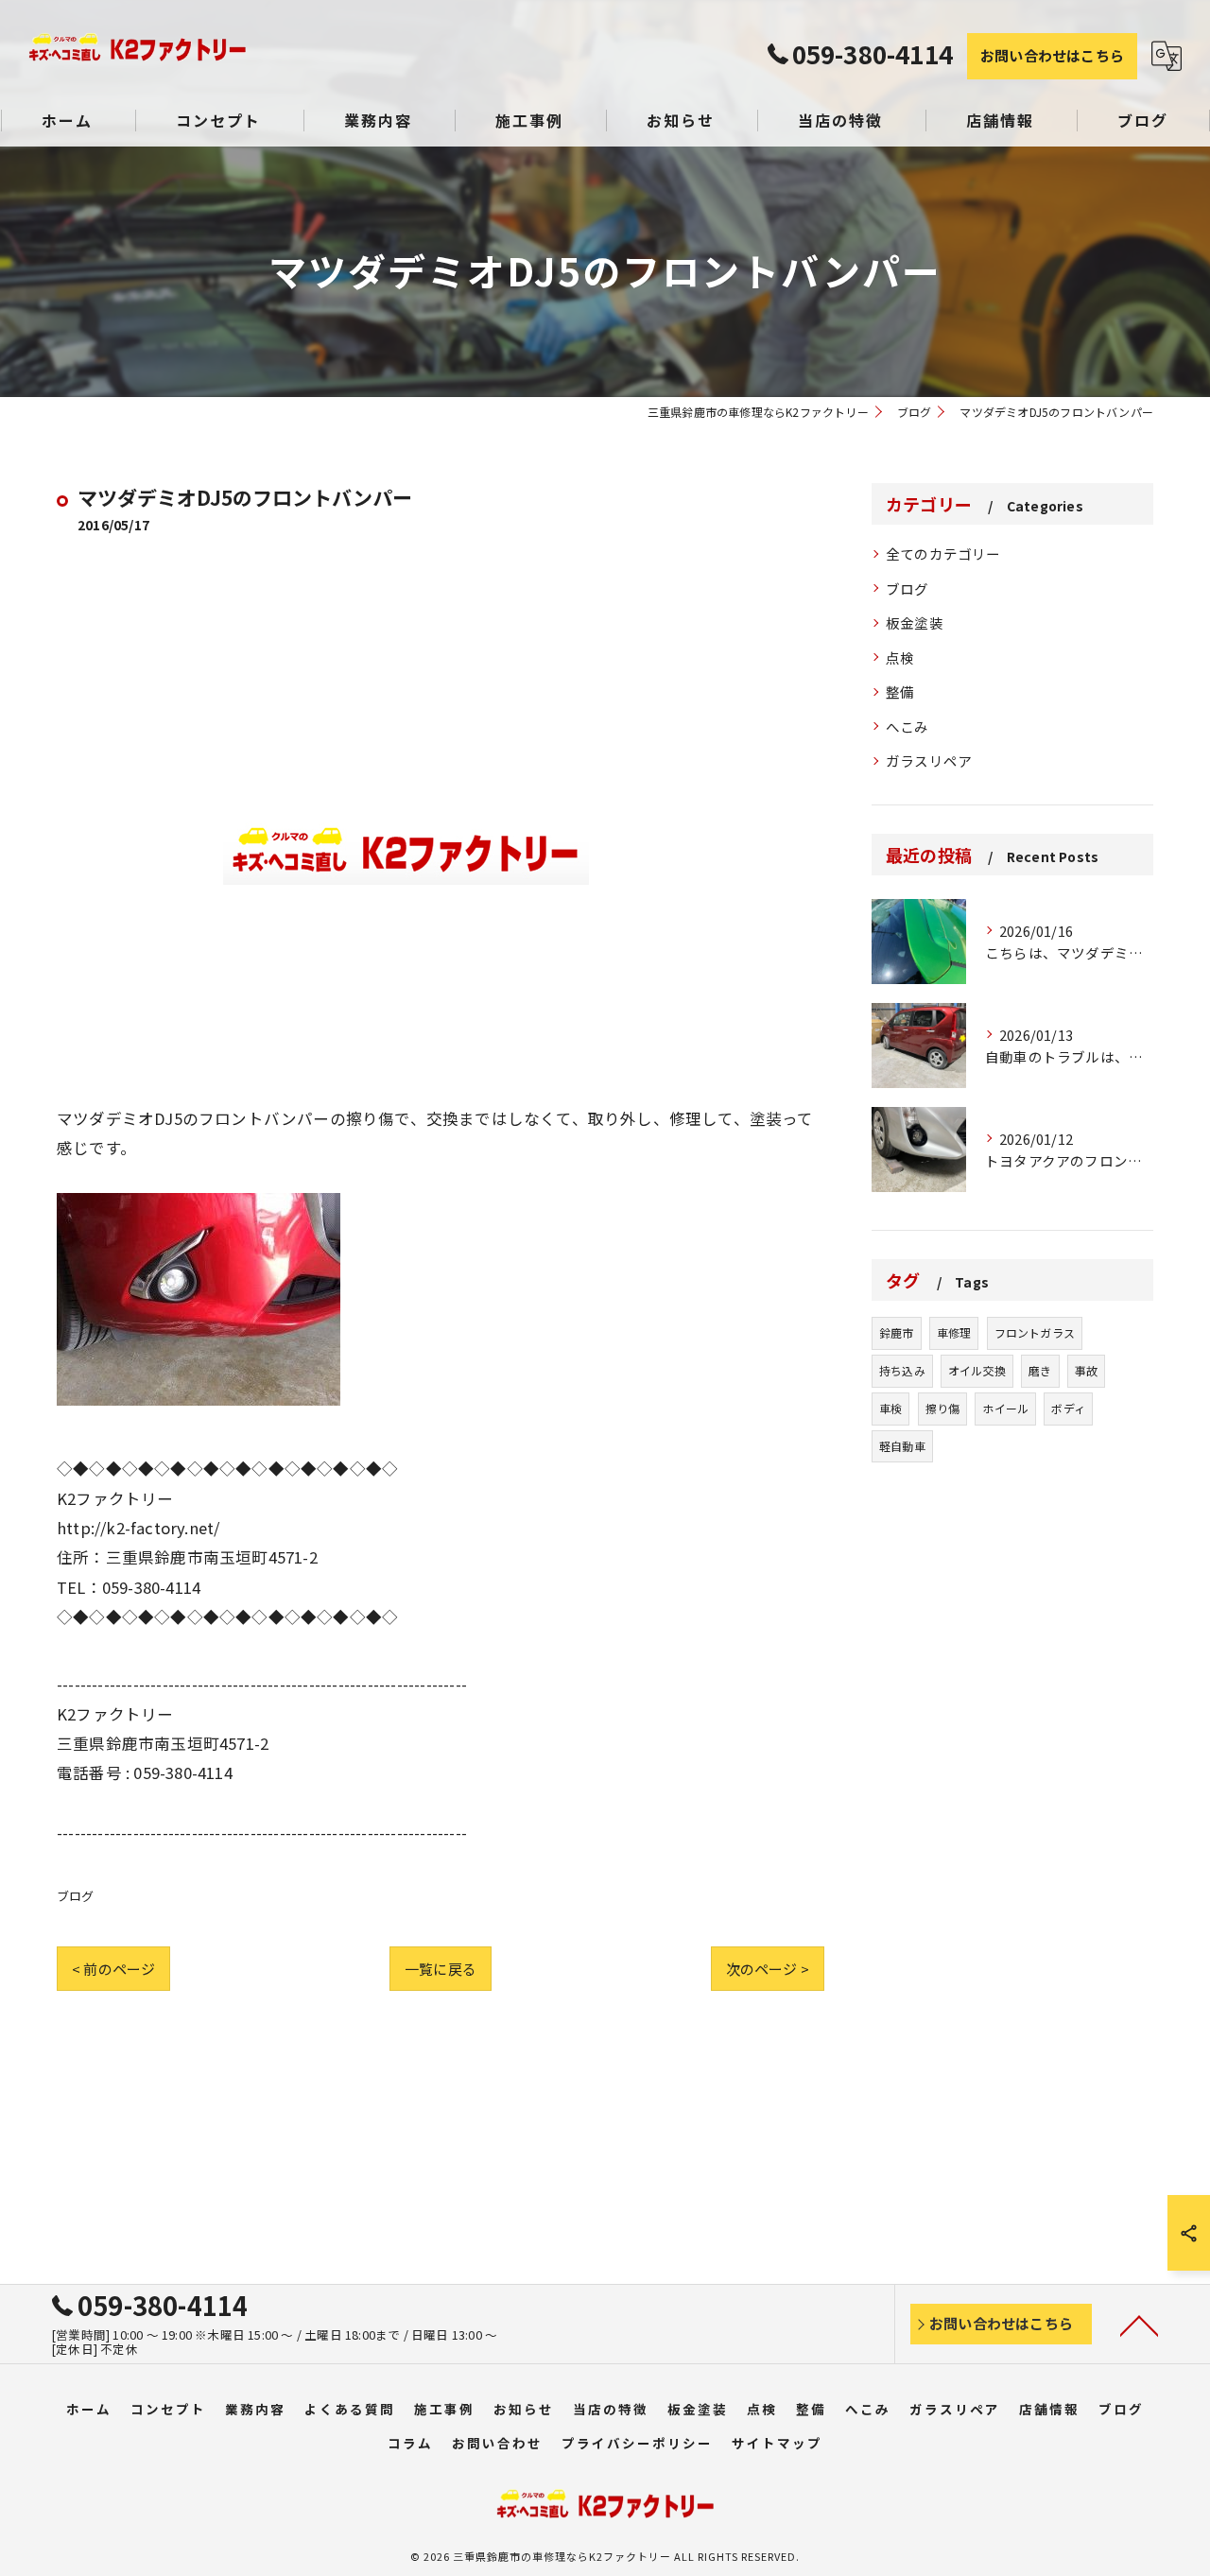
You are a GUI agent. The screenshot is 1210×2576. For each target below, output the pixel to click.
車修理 (954, 1332)
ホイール (1005, 1408)
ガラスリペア (929, 761)
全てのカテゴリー (943, 553)
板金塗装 (915, 622)
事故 (1086, 1370)
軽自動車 (902, 1446)
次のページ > (768, 1969)
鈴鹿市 (897, 1332)
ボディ (1068, 1408)
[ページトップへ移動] (1139, 2325)
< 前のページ (113, 1969)
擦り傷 (943, 1408)
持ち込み (902, 1370)
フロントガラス (1035, 1332)
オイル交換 (977, 1370)
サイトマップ (777, 2443)
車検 (890, 1408)
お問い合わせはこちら (1052, 55)
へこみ (907, 726)
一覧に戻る (441, 1969)
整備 (900, 692)
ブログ (76, 1896)
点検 (900, 657)
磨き (1040, 1370)
